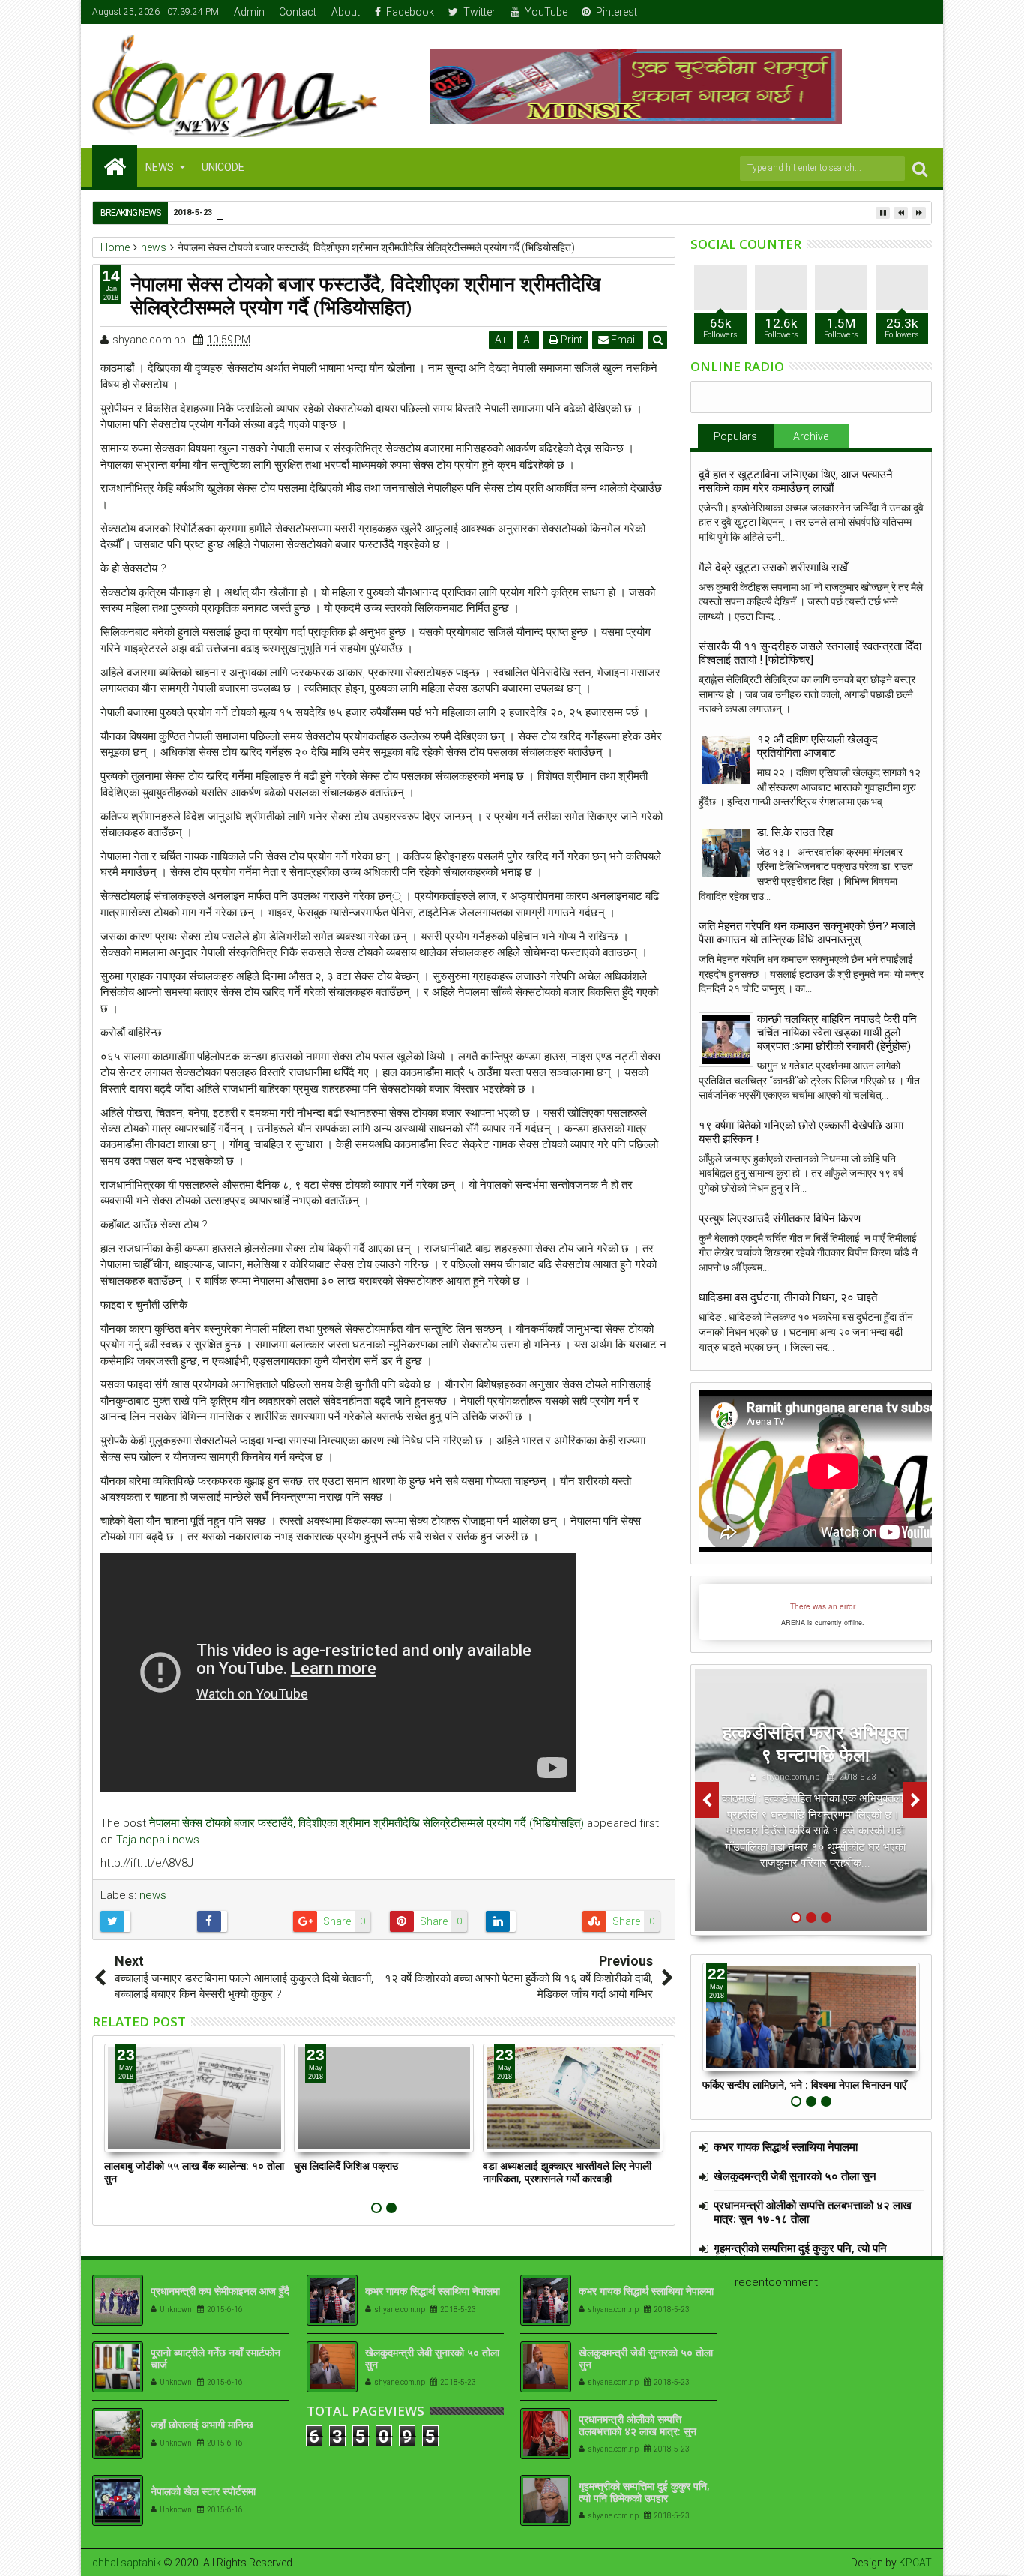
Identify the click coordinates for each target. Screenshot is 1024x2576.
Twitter (479, 12)
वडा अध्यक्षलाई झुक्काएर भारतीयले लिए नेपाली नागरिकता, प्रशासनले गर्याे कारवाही (567, 2172)
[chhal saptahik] (115, 166)
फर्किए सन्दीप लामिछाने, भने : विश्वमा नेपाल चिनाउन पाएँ (804, 2084)
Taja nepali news (158, 1840)
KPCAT (915, 2563)
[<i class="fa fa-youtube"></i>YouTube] (898, 12)
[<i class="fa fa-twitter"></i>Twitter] (875, 12)
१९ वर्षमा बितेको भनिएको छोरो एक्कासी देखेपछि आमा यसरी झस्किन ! (801, 1132)
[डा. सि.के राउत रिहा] (726, 853)
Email (623, 340)
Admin (249, 12)
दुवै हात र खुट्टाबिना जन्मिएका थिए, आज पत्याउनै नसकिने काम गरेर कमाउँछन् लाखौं (796, 481)
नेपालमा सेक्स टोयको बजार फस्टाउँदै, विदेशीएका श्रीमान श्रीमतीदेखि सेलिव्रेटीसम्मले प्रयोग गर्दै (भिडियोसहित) (367, 1823)
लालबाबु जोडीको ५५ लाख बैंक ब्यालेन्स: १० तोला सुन (194, 2172)
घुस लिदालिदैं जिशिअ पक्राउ (346, 2165)
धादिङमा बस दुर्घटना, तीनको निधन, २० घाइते (788, 1297)
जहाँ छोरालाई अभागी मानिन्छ (202, 2424)
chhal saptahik (127, 2563)
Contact (298, 12)
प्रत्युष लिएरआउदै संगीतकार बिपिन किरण (780, 1219)
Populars (735, 436)
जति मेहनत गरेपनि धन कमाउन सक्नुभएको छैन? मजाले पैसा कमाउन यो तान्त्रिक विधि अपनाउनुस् (807, 933)
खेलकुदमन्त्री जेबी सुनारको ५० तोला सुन (795, 2176)
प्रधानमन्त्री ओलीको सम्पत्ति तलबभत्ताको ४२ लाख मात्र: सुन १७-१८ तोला (813, 2212)
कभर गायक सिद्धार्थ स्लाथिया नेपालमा (786, 2146)
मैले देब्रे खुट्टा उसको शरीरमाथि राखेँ (773, 568)
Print (570, 340)
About (346, 12)
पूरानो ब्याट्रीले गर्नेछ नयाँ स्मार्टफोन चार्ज (216, 2359)
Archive (811, 436)
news (153, 1895)
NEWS (160, 167)
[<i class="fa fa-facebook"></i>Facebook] (852, 12)
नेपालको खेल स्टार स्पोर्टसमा (203, 2491)
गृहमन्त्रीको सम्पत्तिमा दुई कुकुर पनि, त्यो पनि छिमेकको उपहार (800, 2254)
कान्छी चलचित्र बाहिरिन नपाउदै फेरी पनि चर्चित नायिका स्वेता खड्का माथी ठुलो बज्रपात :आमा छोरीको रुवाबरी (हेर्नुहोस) (837, 1033)
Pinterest (617, 12)
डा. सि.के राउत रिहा (795, 832)
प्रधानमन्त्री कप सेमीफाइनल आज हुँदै (220, 2291)
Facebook (410, 12)
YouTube (546, 12)
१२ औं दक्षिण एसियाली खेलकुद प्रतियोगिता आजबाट (817, 746)
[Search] (920, 168)
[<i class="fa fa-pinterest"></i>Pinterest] (921, 12)
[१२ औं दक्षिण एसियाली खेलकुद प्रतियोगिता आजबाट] (726, 760)
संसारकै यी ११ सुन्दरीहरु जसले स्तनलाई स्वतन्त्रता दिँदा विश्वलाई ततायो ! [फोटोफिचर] (810, 653)
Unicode (223, 167)
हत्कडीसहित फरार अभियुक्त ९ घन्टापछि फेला (815, 1743)
